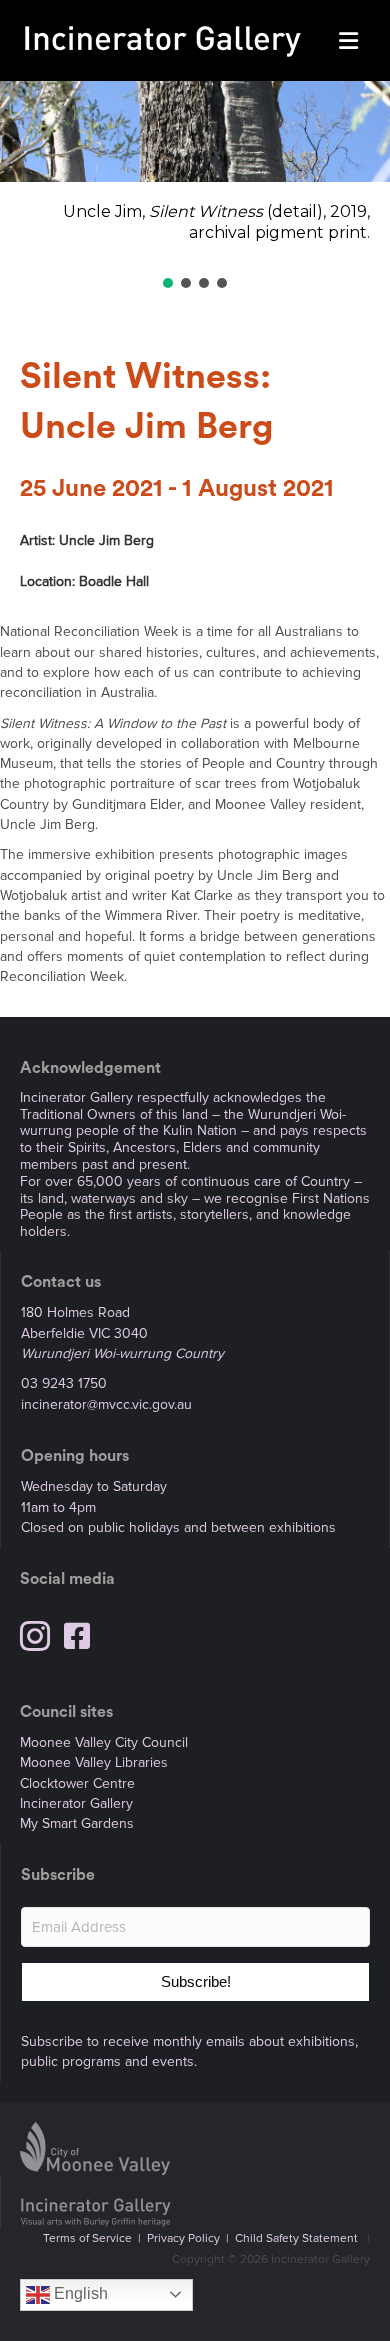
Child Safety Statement (296, 2238)
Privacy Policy (183, 2238)
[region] (195, 186)
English (79, 2293)
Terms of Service (87, 2238)
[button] (168, 283)
